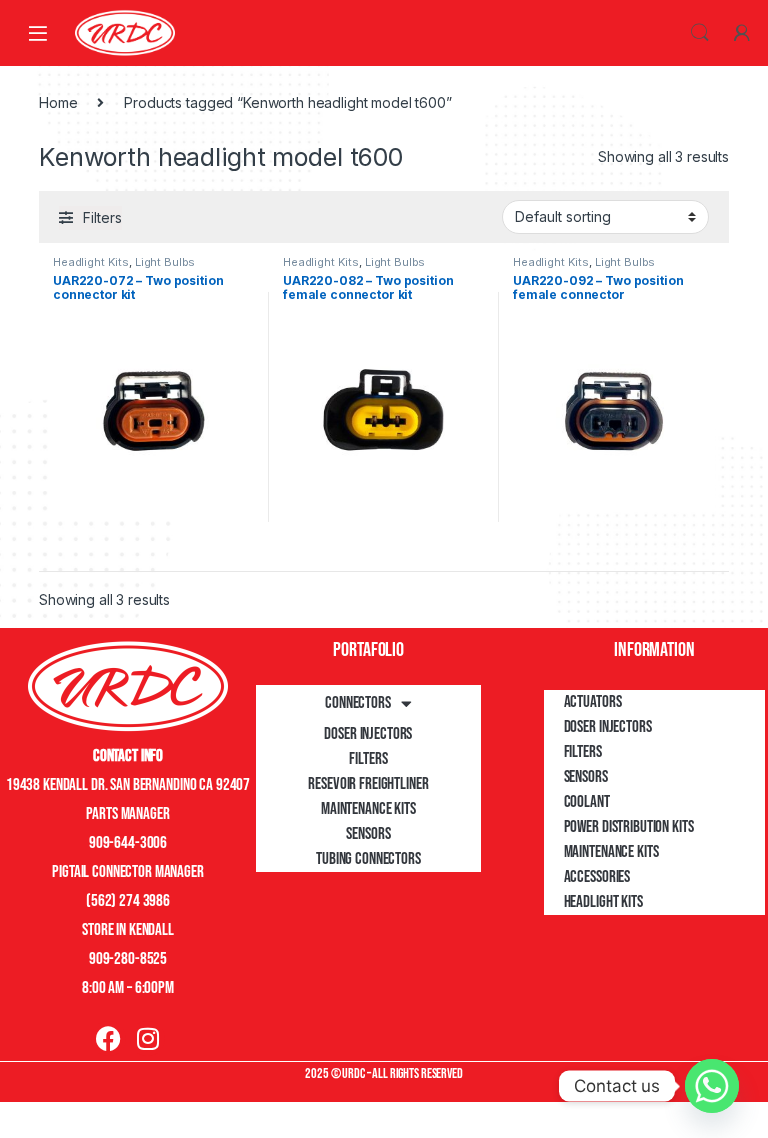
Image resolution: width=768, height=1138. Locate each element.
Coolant (587, 802)
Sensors (368, 834)
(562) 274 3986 (128, 901)
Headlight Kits (91, 262)
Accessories (597, 877)
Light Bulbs (165, 262)
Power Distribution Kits (629, 827)
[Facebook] (108, 1038)
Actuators (593, 702)
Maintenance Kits (368, 809)
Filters (368, 759)
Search (700, 33)
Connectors (358, 703)
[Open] (38, 32)
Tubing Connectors (368, 859)
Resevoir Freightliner (368, 784)
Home (58, 102)
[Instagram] (147, 1038)
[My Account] (742, 33)
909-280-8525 (128, 959)
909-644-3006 (128, 843)
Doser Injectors (368, 734)
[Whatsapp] (712, 1086)
